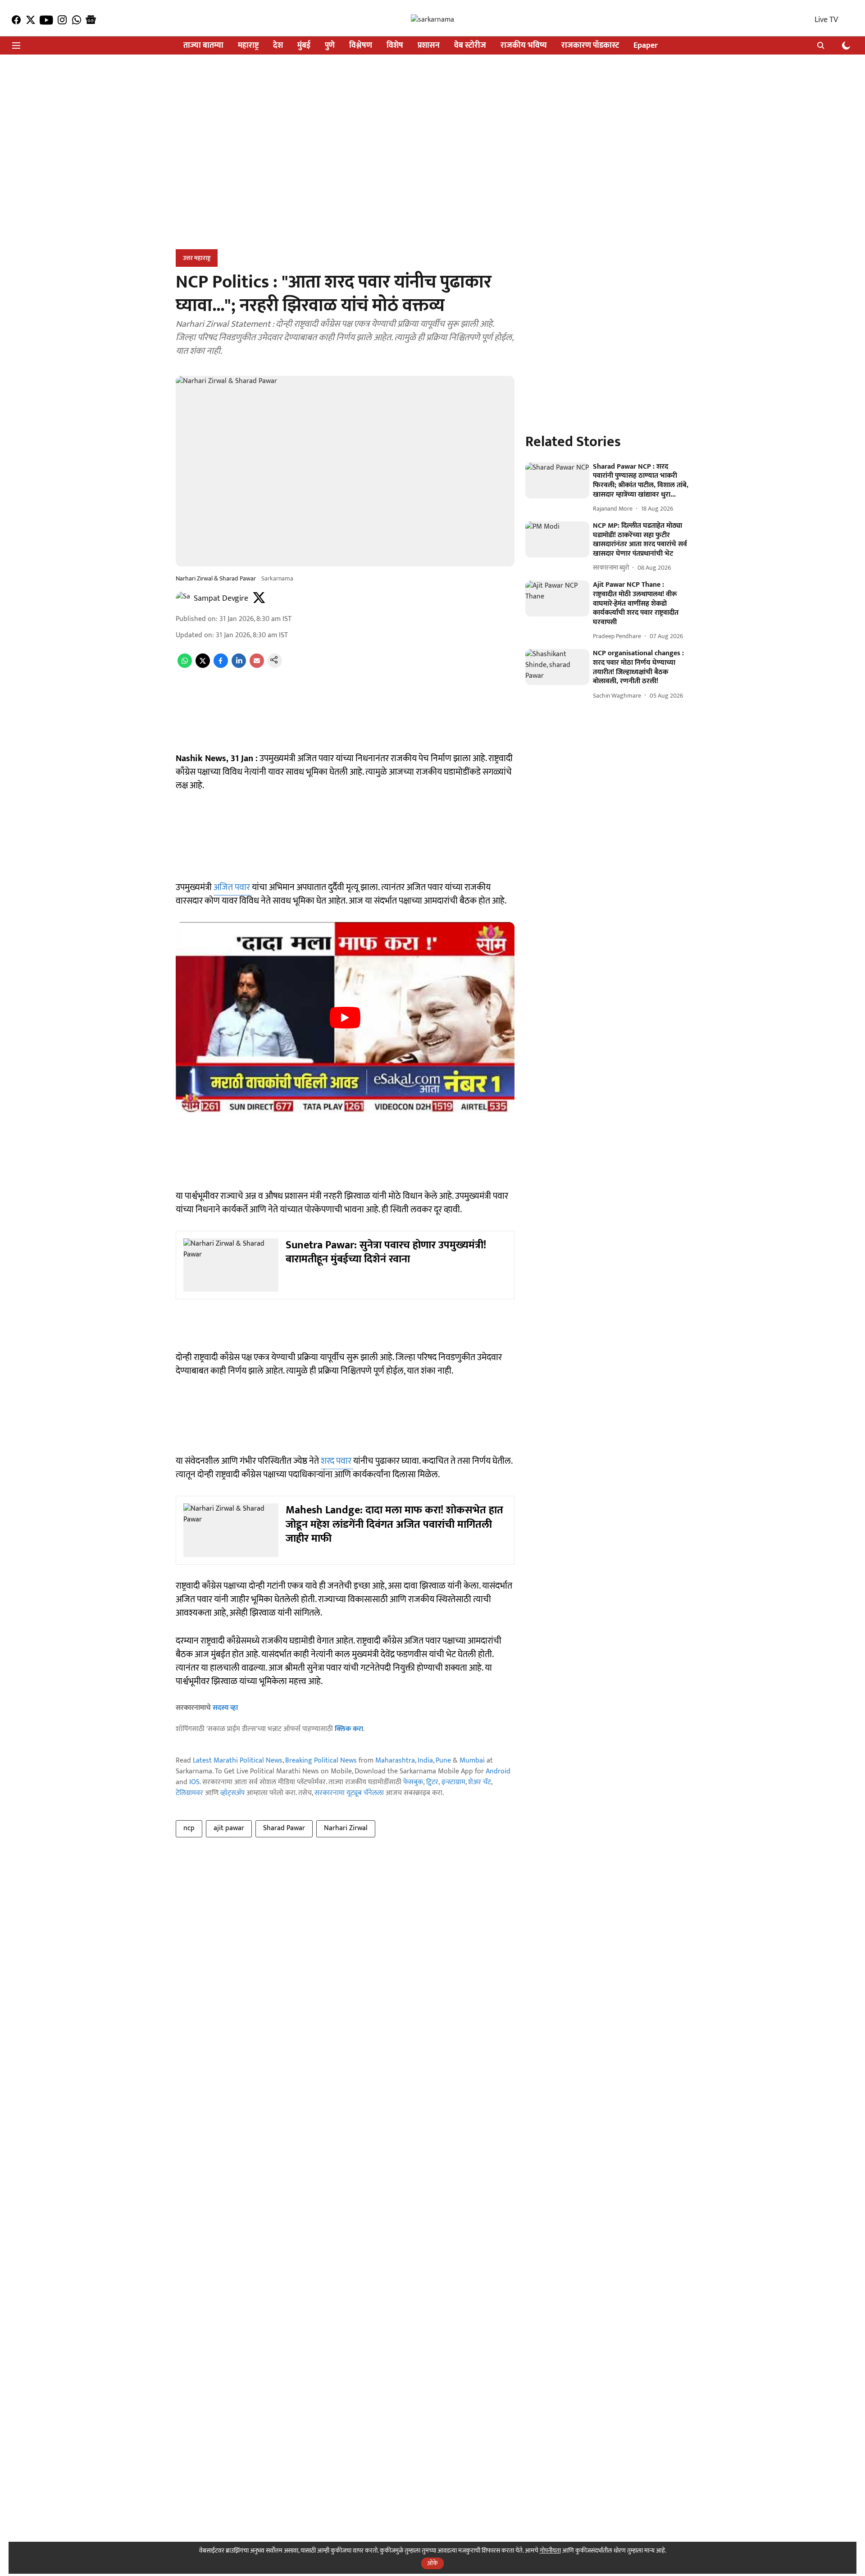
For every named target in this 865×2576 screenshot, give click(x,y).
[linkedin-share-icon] (239, 666)
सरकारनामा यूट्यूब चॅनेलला (349, 1793)
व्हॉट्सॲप (232, 1793)
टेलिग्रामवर (189, 1793)
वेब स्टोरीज (470, 46)
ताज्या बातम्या (203, 46)
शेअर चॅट (480, 1782)
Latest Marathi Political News (238, 1761)
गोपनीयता (550, 2551)
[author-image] (183, 598)
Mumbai (472, 1761)
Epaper (646, 46)
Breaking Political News (321, 1761)
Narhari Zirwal (346, 1828)
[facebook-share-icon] (221, 666)
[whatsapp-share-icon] (185, 666)
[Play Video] (345, 1018)
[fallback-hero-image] (557, 480)
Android (498, 1771)
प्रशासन (429, 46)
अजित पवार (233, 887)
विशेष (395, 46)
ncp (189, 1828)
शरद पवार (337, 1461)
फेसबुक (413, 1782)
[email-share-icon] (257, 666)
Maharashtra (395, 1761)
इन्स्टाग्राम (453, 1782)
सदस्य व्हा (225, 1708)
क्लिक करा (349, 1729)
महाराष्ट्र (248, 46)
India (425, 1761)
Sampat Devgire (221, 598)
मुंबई (304, 46)
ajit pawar (229, 1828)
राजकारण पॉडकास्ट (590, 46)
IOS (194, 1782)
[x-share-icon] (203, 666)
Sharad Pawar (284, 1828)
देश (278, 46)
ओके (432, 2563)
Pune (443, 1761)
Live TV (826, 20)
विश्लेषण (361, 46)
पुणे (330, 46)
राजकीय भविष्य (524, 46)
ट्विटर (432, 1782)
